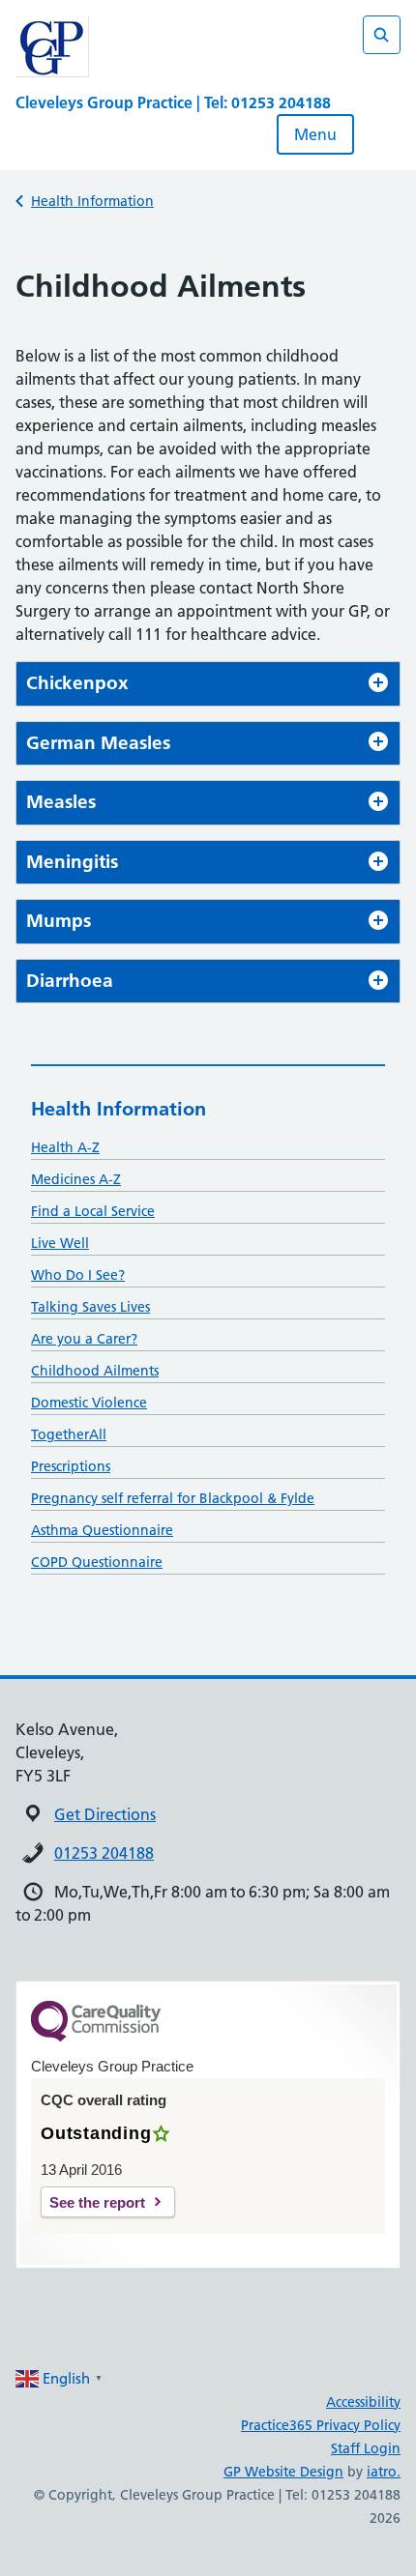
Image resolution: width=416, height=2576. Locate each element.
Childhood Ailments (95, 1371)
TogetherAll (69, 1434)
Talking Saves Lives (90, 1307)
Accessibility (363, 2402)
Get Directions (105, 1814)
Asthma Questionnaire (102, 1530)
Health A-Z (65, 1147)
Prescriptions (71, 1466)
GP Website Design (283, 2472)
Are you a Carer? (84, 1339)
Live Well (60, 1243)
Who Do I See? (78, 1275)
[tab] (208, 684)
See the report (97, 2202)
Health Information (92, 201)
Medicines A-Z (76, 1179)
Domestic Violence (89, 1403)
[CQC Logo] (96, 2037)
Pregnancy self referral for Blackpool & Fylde (173, 1498)
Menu (315, 134)
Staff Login (366, 2448)
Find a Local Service (93, 1211)
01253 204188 (104, 1853)
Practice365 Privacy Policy (321, 2425)
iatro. (384, 2472)
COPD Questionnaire (97, 1562)
